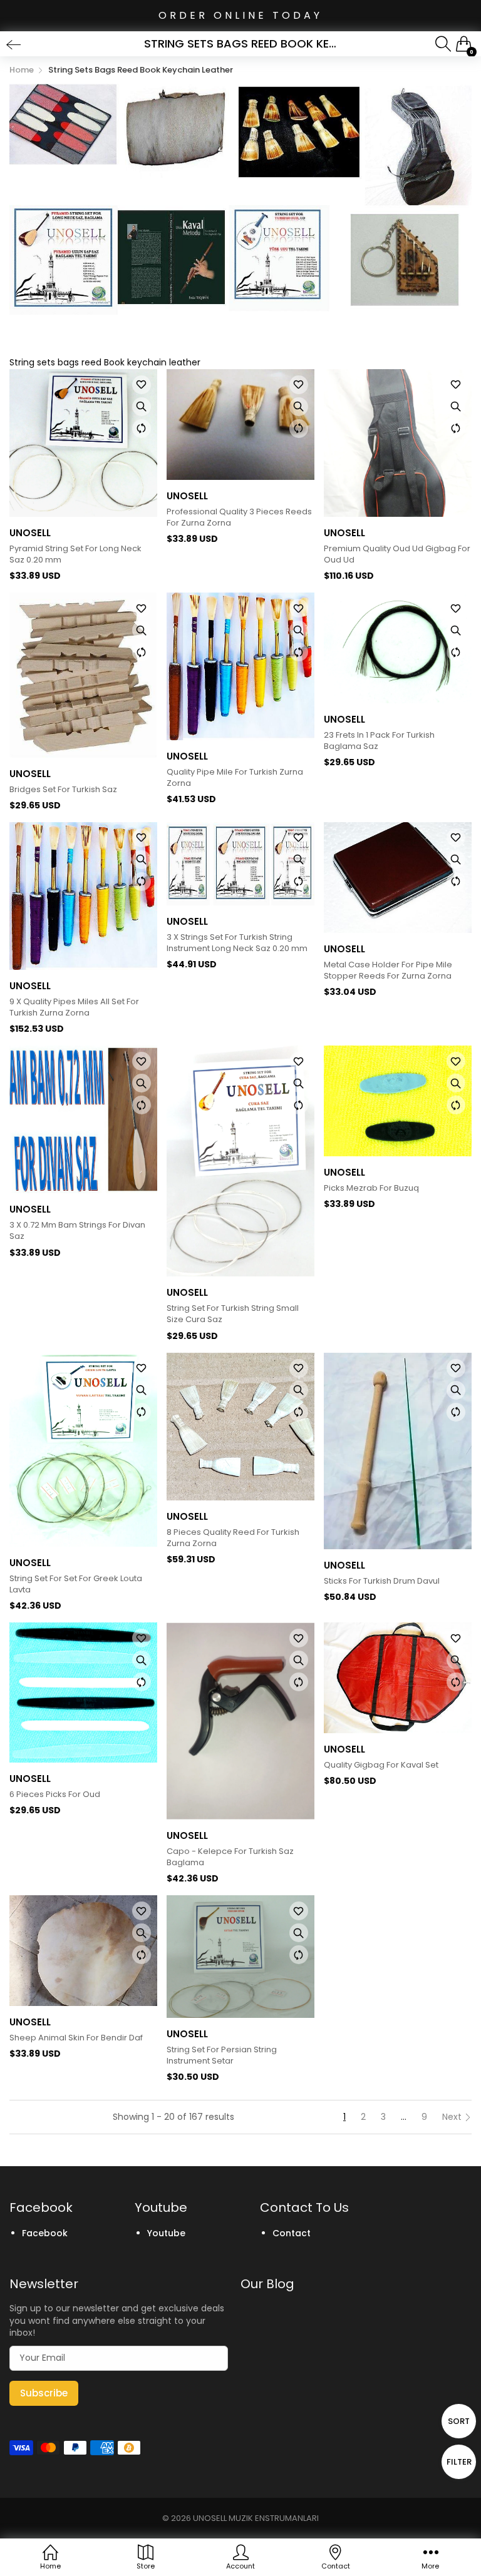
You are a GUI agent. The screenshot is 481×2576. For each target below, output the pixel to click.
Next (453, 2117)
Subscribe (44, 2393)
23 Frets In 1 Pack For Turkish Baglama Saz (379, 741)
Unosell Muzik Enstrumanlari (256, 2518)
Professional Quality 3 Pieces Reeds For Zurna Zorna (239, 517)
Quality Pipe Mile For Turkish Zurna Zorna (235, 778)
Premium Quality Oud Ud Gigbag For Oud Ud (397, 554)
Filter (459, 2462)
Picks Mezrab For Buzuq (371, 1188)
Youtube (166, 2233)
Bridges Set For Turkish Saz (63, 790)
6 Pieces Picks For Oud (55, 1795)
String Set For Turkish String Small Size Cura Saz (233, 1314)
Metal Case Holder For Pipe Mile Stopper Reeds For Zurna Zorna (388, 970)
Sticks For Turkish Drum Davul (382, 1581)
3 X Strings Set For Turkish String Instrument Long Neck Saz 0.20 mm (237, 943)
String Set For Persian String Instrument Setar (222, 2055)
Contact (292, 2233)
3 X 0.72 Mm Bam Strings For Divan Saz (77, 1231)
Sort (459, 2421)
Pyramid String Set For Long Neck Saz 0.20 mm (75, 554)
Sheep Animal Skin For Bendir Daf (76, 2038)
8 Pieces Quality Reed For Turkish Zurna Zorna (233, 1538)
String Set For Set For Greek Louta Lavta (76, 1584)
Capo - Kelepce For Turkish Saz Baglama (230, 1857)
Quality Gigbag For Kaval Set (381, 1765)
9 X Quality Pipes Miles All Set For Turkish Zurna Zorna (74, 1007)
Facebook (45, 2233)
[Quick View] (142, 407)
